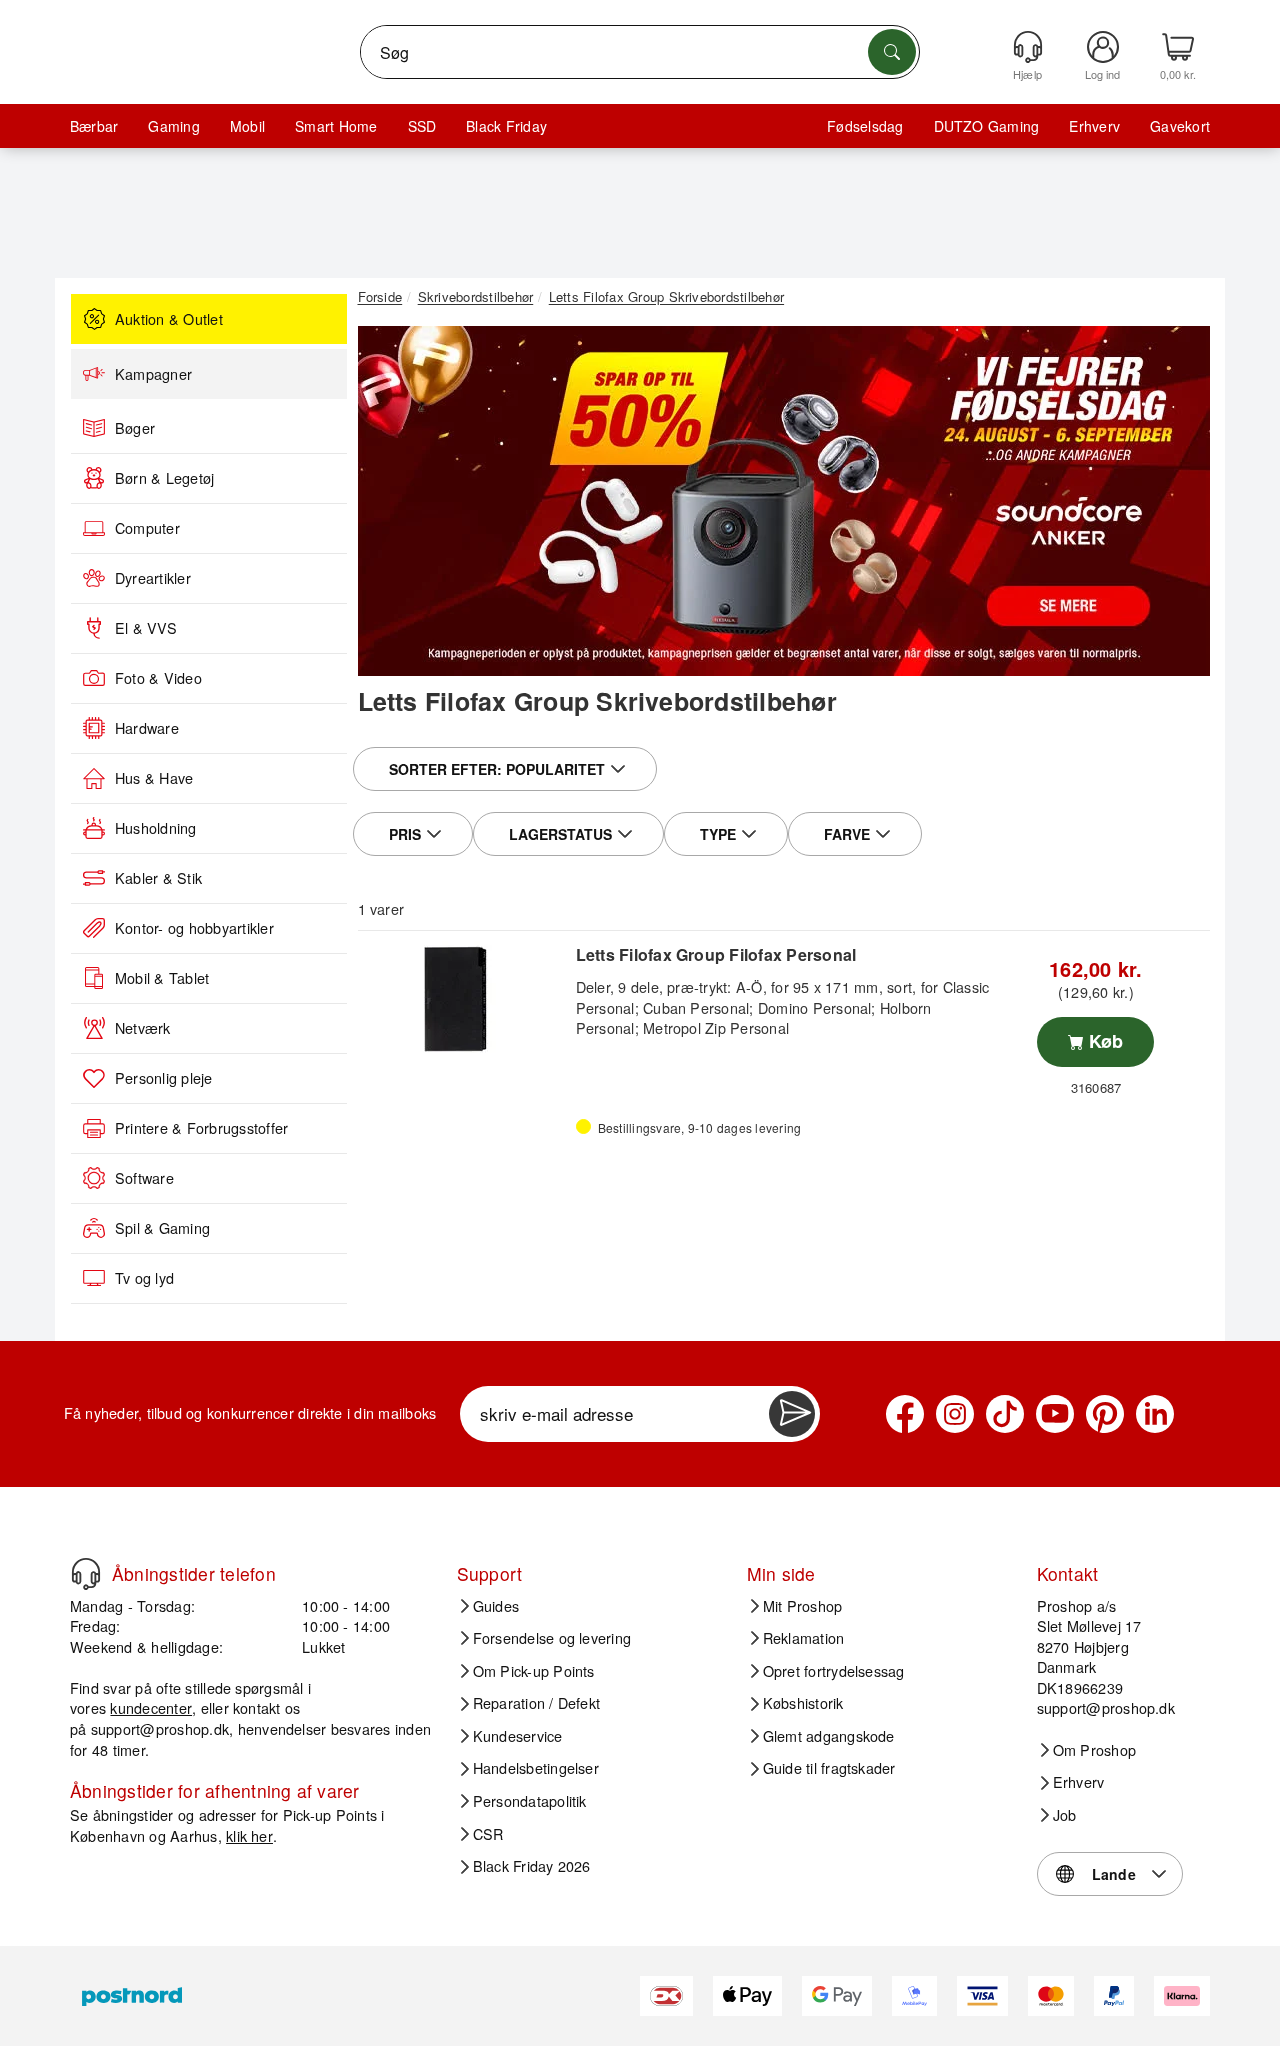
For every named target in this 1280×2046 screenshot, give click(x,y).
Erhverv (1094, 126)
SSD (422, 126)
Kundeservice (518, 1736)
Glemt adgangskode (829, 1736)
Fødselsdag (865, 126)
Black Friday (506, 126)
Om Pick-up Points (534, 1671)
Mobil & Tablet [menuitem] (162, 978)
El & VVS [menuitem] (146, 628)
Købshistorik (803, 1703)
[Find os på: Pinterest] (1105, 1414)
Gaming (173, 126)
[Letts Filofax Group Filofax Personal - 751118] (464, 999)
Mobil (247, 126)
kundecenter (151, 1707)
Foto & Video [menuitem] (158, 678)
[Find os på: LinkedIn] (1155, 1414)
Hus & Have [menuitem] (154, 778)
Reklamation (804, 1638)
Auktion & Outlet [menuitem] (169, 319)
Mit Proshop (803, 1606)
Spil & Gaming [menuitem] (162, 1228)
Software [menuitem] (144, 1178)
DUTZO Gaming (987, 126)
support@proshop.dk (160, 1728)
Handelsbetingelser (536, 1768)
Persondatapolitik (530, 1801)
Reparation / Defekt (537, 1703)
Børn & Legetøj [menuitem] (164, 478)
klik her (249, 1835)
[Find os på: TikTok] (1005, 1414)
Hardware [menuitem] (147, 728)
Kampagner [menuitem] (153, 374)
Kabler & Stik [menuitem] (158, 878)
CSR (488, 1834)
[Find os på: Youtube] (1055, 1414)
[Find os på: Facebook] (905, 1414)
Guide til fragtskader (829, 1768)
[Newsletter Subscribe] (792, 1414)
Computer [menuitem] (147, 528)
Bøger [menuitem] (135, 428)
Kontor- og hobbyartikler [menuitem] (194, 928)
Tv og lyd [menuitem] (144, 1278)
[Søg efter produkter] (892, 52)
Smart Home (336, 126)
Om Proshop (1094, 1750)
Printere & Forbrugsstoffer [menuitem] (201, 1128)
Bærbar (94, 126)
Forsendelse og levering (552, 1638)
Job (1065, 1815)
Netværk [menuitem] (143, 1028)
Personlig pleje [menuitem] (164, 1078)
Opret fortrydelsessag (834, 1671)
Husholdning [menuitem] (156, 828)
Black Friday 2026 (532, 1866)
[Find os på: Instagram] (955, 1414)
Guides (496, 1606)
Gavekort (1180, 126)
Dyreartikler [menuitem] (153, 578)
